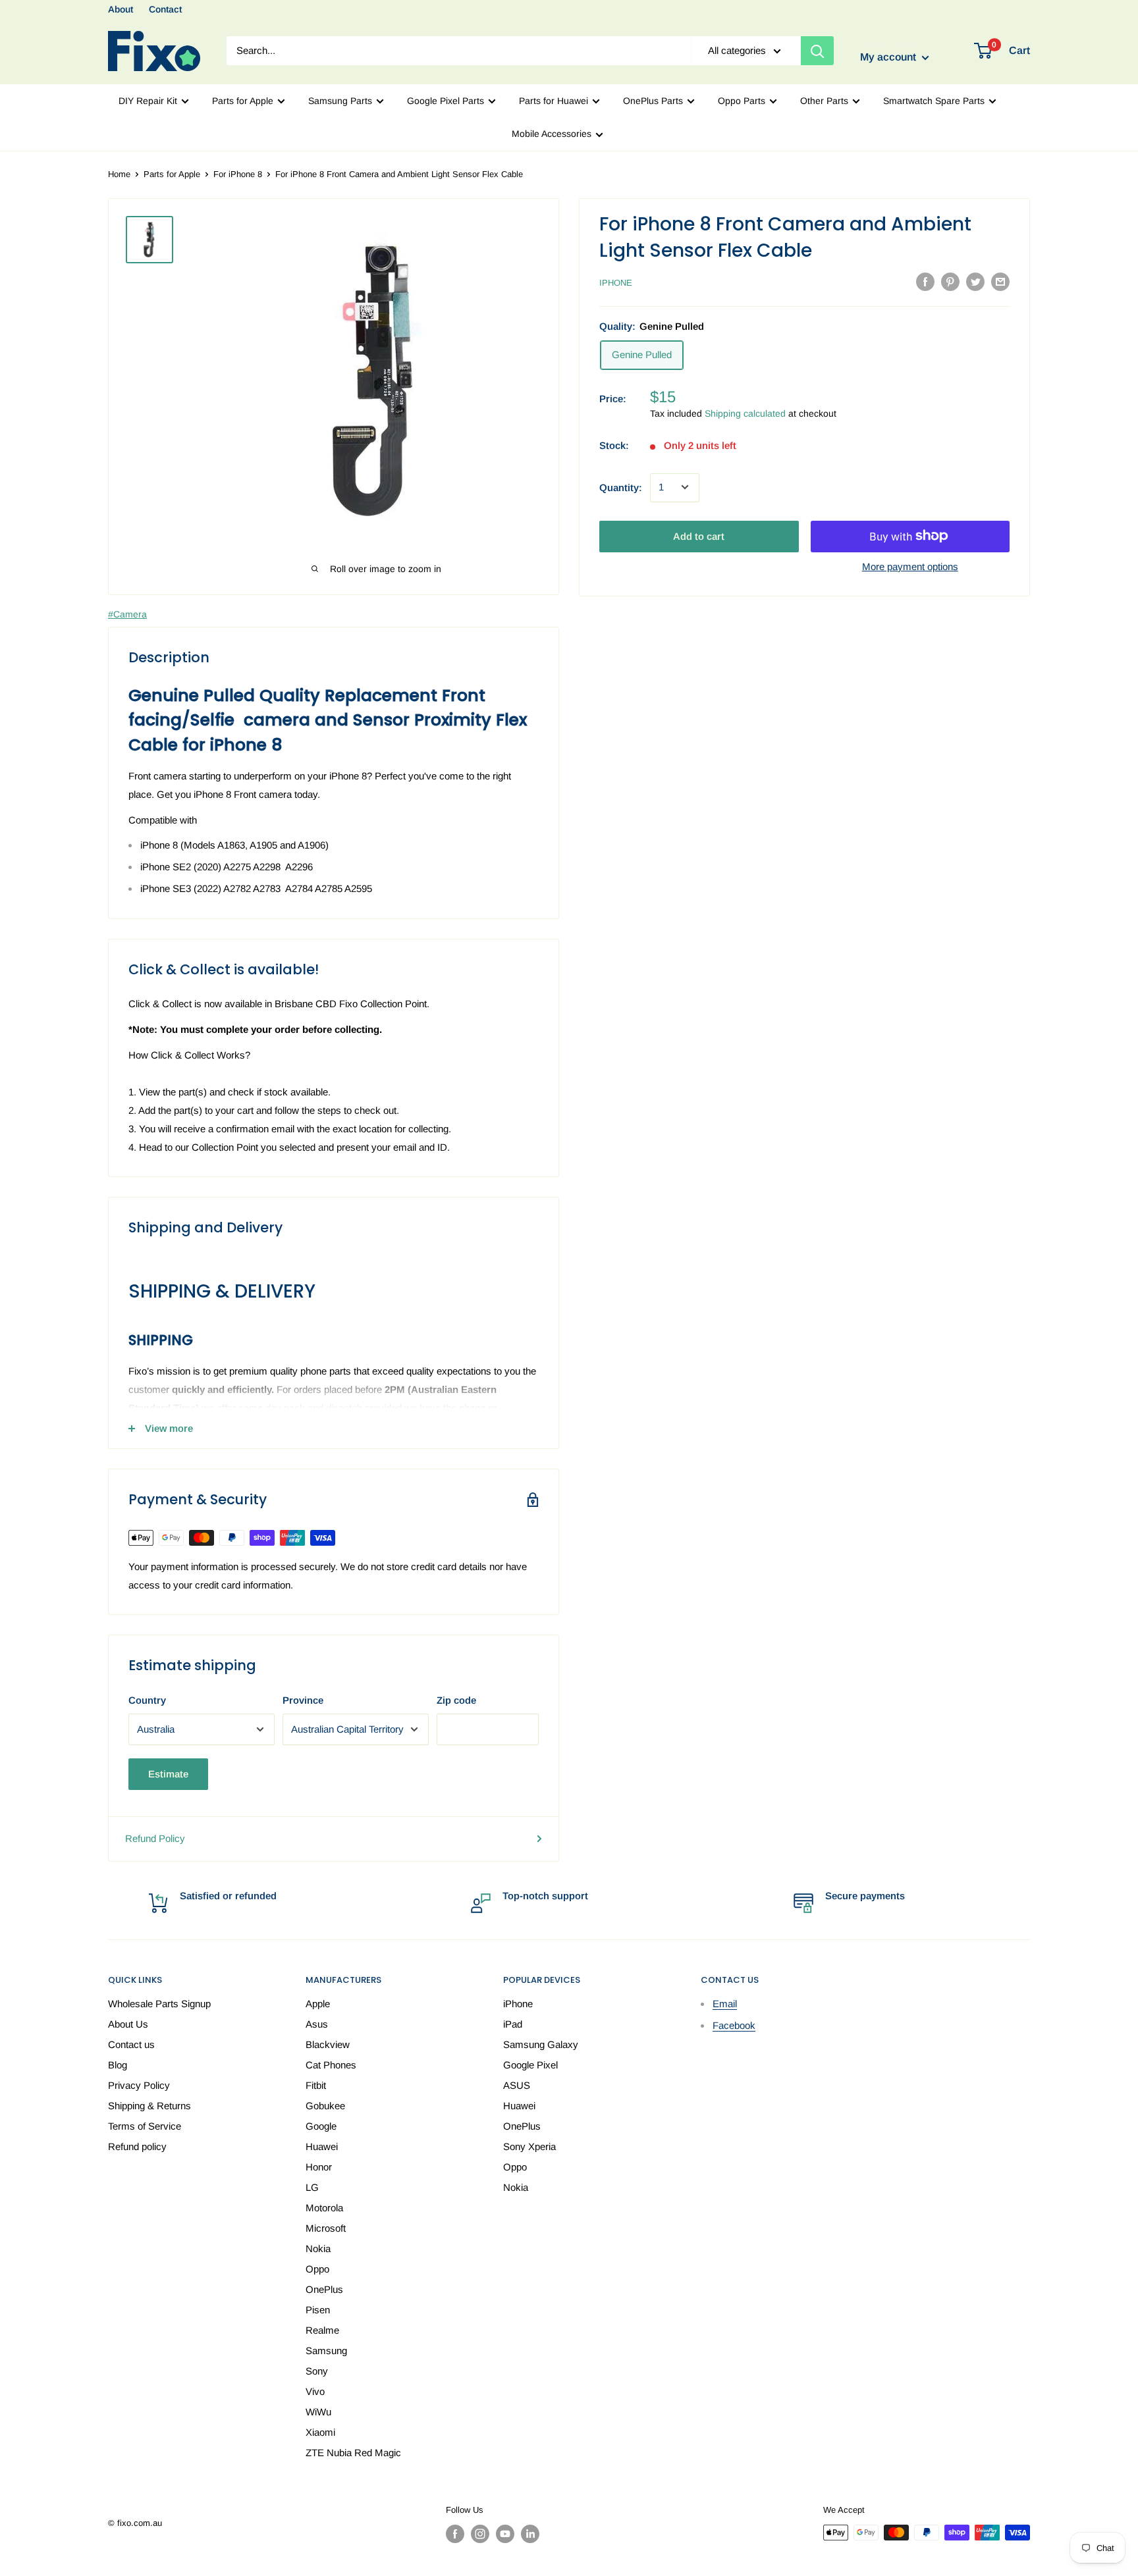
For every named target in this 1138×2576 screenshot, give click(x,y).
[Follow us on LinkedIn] (530, 2534)
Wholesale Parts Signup (159, 2004)
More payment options (910, 566)
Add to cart (699, 536)
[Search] (817, 51)
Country (147, 1700)
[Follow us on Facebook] (455, 2534)
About (121, 9)
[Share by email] (1000, 281)
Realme (322, 2330)
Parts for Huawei (554, 101)
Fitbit (316, 2085)
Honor (319, 2167)
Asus (317, 2024)
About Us (128, 2024)
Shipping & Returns (149, 2106)
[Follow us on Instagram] (480, 2534)
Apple (318, 2004)
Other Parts (824, 101)
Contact (165, 9)
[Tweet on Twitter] (975, 281)
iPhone (616, 283)
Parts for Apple (243, 101)
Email (725, 2004)
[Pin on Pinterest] (950, 281)
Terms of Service (145, 2126)
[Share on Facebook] (925, 281)
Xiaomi (320, 2432)
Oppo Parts (742, 101)
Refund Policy (155, 1838)
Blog (118, 2065)
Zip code (456, 1700)
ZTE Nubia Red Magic (353, 2453)
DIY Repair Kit (148, 101)
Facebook (734, 2025)
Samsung (326, 2351)
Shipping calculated (745, 413)
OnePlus (324, 2289)
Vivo (315, 2391)
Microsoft (326, 2228)
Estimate (168, 1774)
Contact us (131, 2044)
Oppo (317, 2269)
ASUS (517, 2085)
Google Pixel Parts (446, 101)
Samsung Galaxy (541, 2044)
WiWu (318, 2412)
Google (321, 2126)
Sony (317, 2371)
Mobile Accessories (552, 134)
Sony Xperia (529, 2146)
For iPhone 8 (238, 174)
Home (119, 174)
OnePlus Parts (653, 101)
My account (889, 58)
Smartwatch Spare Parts (934, 101)
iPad (513, 2024)
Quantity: (621, 487)
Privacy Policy (139, 2085)
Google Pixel (530, 2065)
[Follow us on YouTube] (505, 2534)
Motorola (324, 2208)
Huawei (322, 2146)
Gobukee (325, 2106)
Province (303, 1700)
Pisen (318, 2310)
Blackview (328, 2044)
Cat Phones (331, 2065)
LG (312, 2187)
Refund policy (137, 2146)
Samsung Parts (340, 101)
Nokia (318, 2248)
